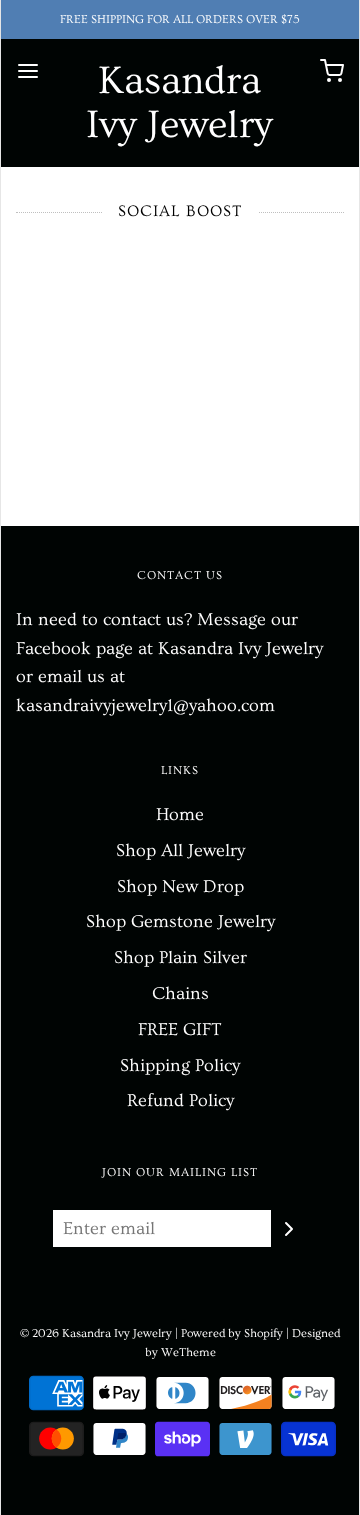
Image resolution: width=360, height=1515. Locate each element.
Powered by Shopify (232, 1333)
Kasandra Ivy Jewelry (179, 103)
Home (180, 814)
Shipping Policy (180, 1065)
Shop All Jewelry (180, 850)
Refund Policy (180, 1100)
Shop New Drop (180, 886)
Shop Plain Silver (180, 957)
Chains (180, 993)
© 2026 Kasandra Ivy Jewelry (96, 1333)
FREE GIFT (180, 1029)
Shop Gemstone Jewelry (180, 921)
